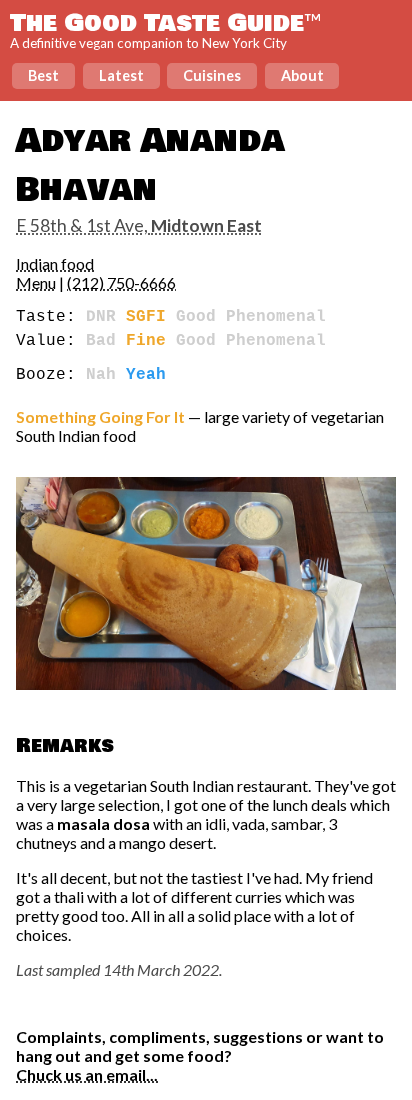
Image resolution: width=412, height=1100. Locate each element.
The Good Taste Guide (165, 23)
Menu (36, 282)
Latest (121, 75)
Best (43, 75)
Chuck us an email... (87, 1074)
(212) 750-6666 (121, 282)
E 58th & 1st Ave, (139, 225)
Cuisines (212, 75)
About (302, 75)
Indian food (55, 263)
